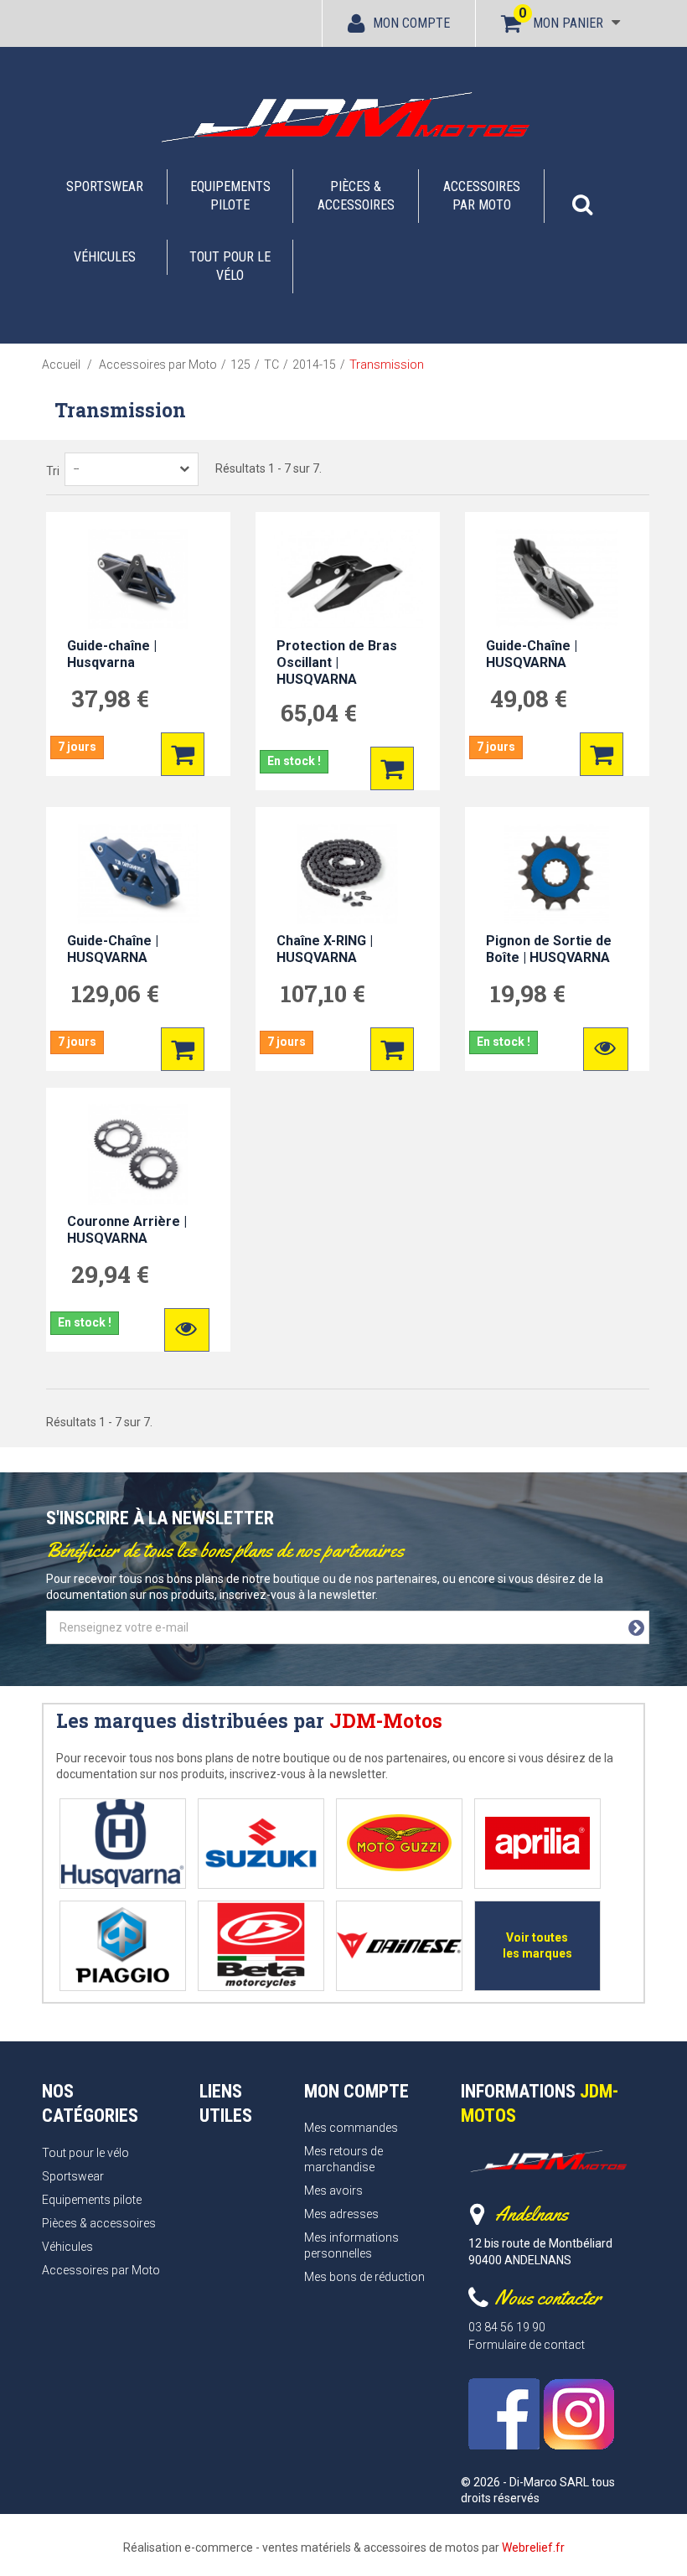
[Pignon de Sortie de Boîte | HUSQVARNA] (557, 874)
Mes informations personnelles (351, 2245)
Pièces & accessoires (356, 196)
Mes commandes (351, 2128)
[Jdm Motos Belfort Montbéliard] (343, 116)
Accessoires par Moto (482, 196)
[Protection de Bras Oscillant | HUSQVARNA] (348, 579)
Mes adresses (341, 2214)
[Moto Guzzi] (399, 1843)
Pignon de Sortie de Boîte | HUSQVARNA (549, 949)
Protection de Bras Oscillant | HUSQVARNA (337, 662)
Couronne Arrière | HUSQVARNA (127, 1230)
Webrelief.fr (533, 2548)
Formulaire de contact (527, 2345)
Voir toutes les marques (537, 1945)
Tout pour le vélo (230, 266)
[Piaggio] (123, 1945)
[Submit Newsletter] (636, 1628)
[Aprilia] (537, 1843)
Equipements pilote (230, 196)
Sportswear (105, 186)
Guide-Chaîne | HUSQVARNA (532, 654)
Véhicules (105, 257)
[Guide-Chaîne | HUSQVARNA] (557, 579)
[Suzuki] (261, 1843)
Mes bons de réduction (364, 2277)
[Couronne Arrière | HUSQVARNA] (138, 1155)
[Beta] (261, 1945)
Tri (53, 471)
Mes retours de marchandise (343, 2159)
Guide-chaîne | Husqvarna (112, 654)
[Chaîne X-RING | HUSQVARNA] (348, 874)
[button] (582, 196)
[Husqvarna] (123, 1843)
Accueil (61, 365)
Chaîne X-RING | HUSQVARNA (325, 949)
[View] (606, 1049)
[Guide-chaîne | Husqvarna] (138, 579)
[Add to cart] (183, 754)
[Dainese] (399, 1945)
